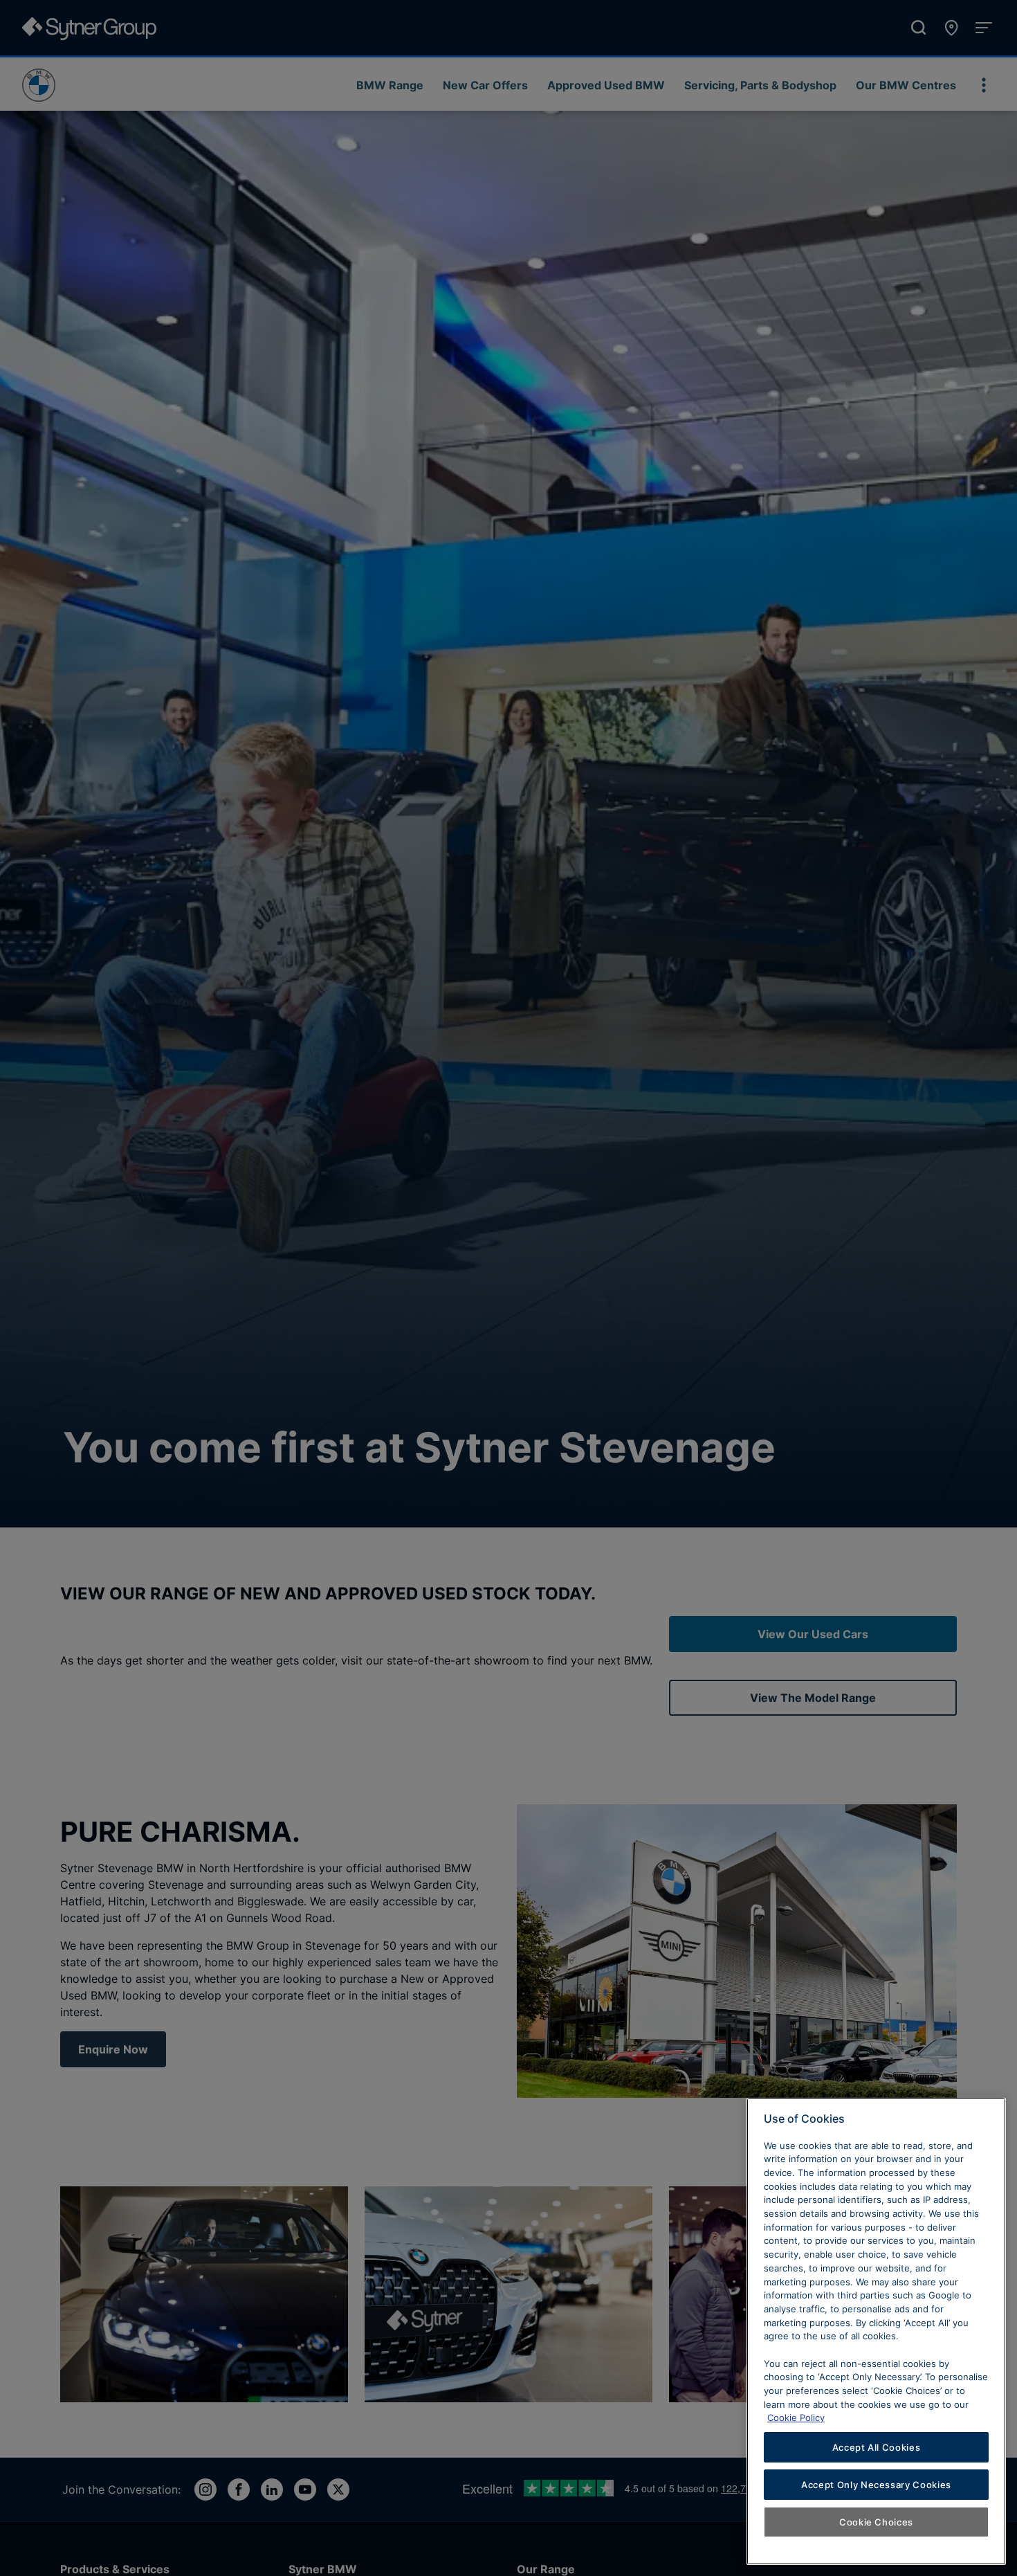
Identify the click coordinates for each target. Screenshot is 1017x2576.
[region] (876, 2331)
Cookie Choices (876, 2522)
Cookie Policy (796, 2418)
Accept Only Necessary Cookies (876, 2485)
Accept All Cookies (877, 2447)
